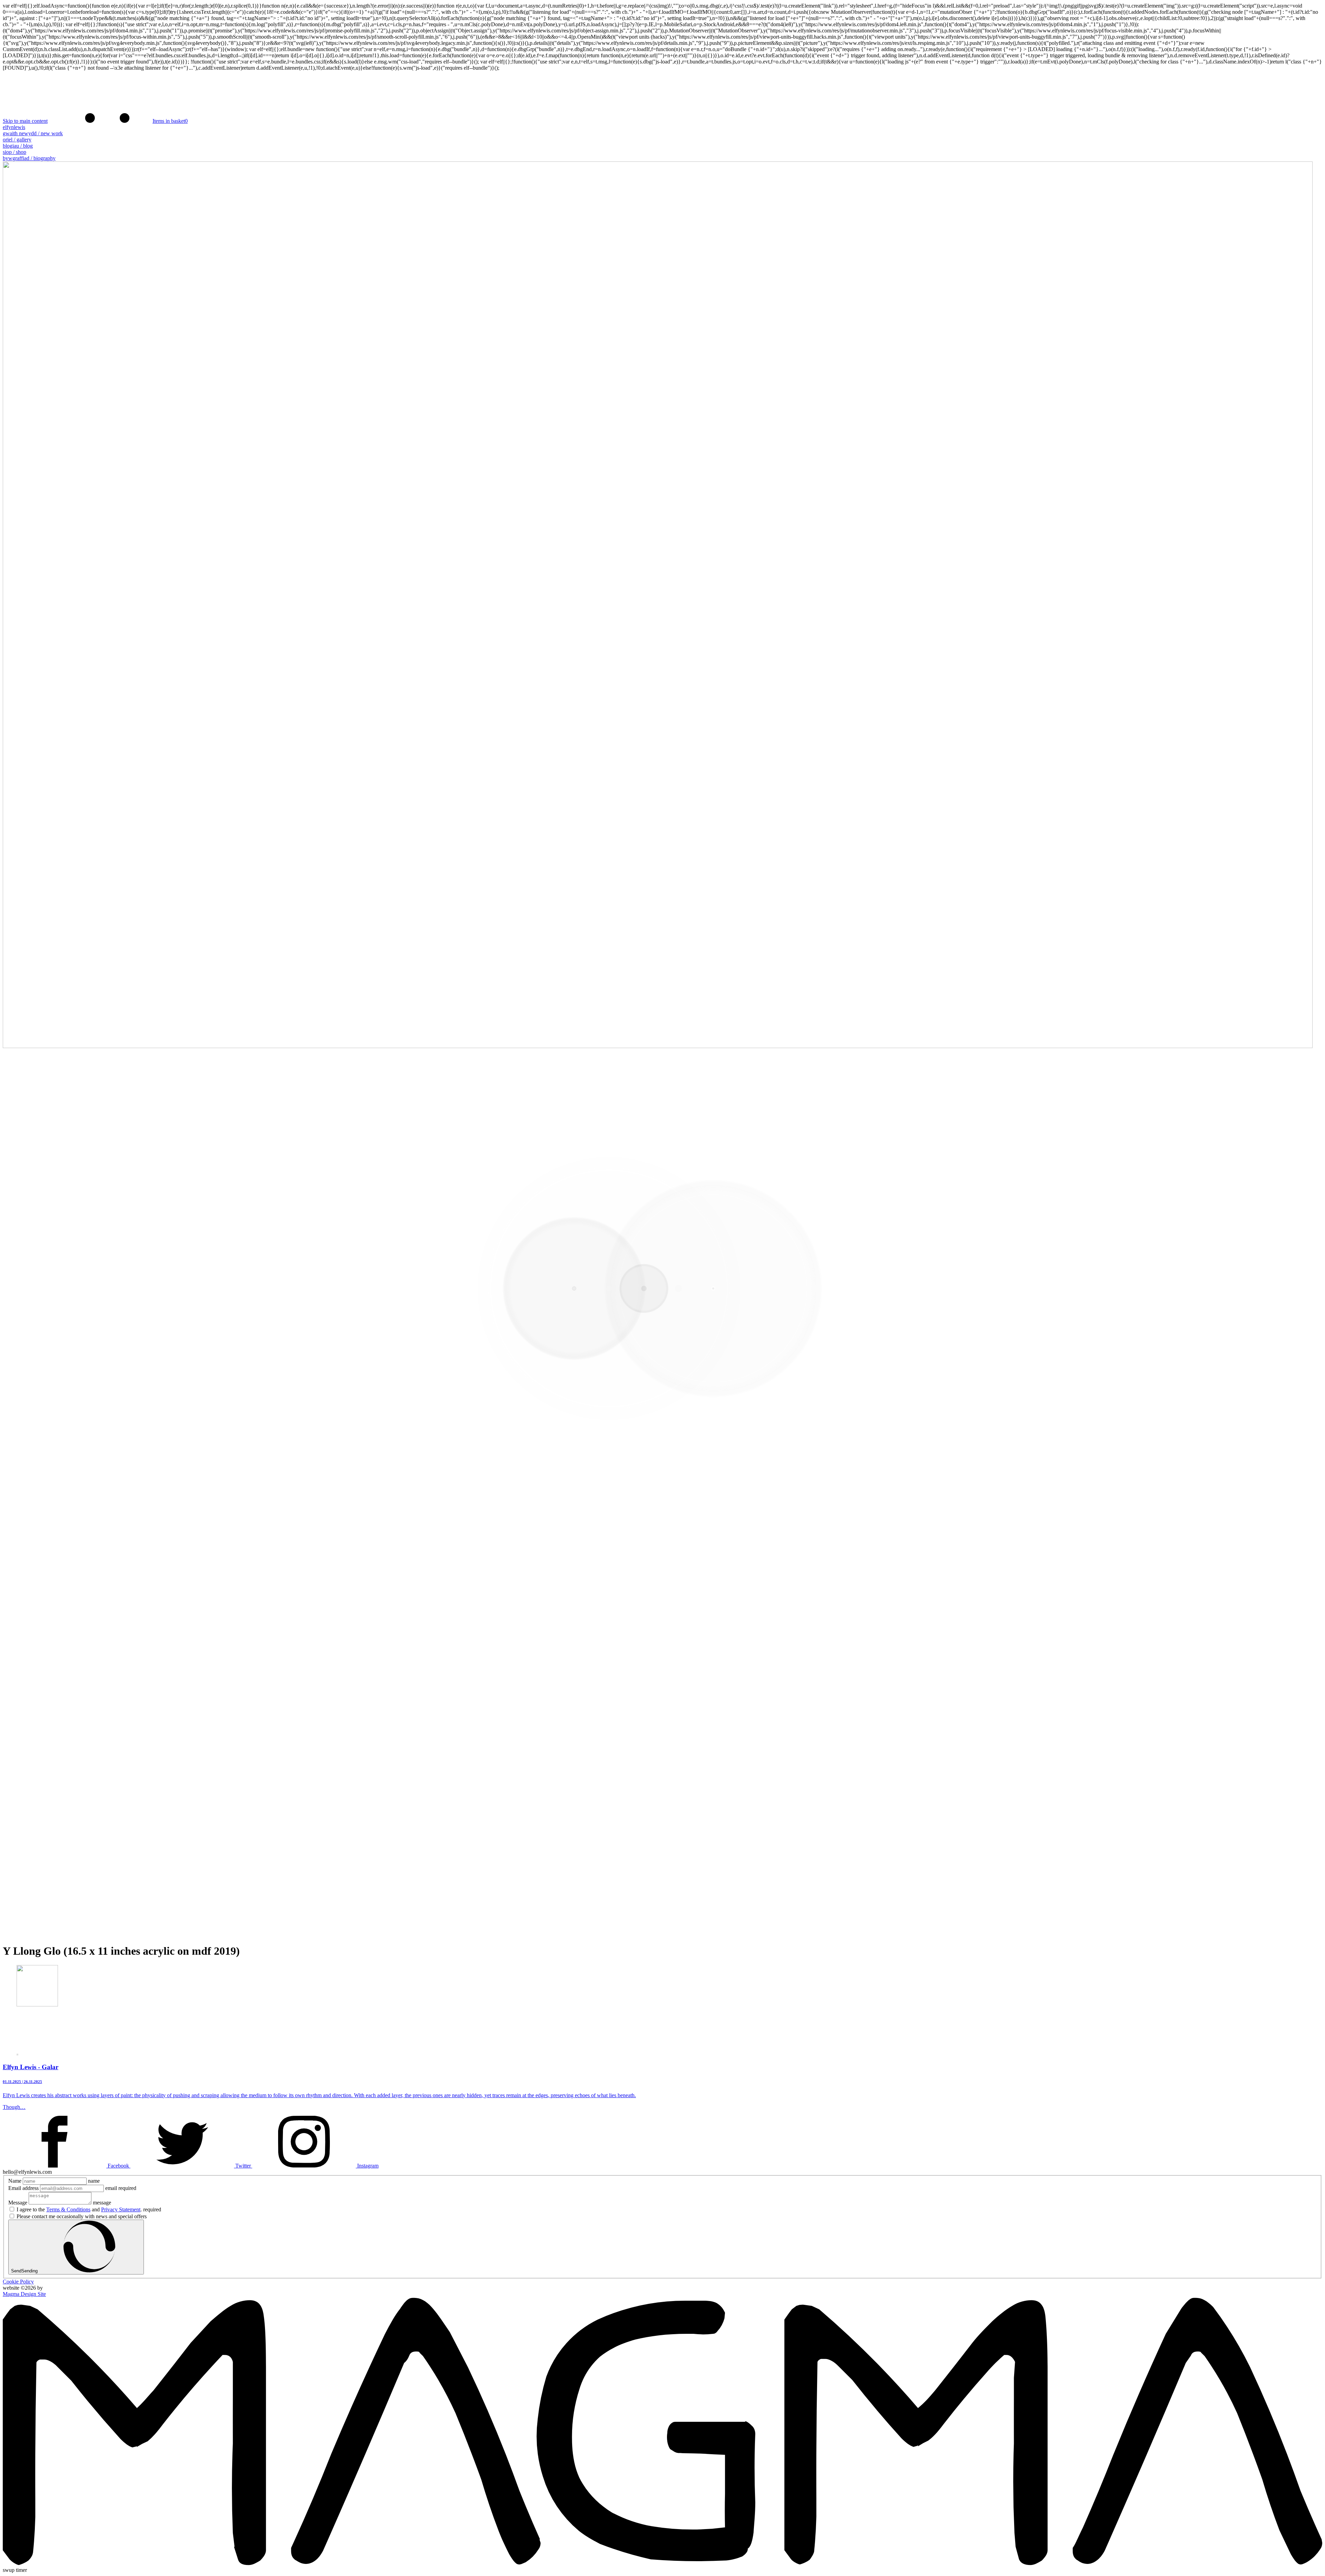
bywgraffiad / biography (29, 158)
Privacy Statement (121, 2209)
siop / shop (14, 152)
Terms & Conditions (68, 2209)
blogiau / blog (18, 146)
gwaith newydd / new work (33, 133)
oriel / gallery (17, 140)
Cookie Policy (18, 2282)
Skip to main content (25, 121)
